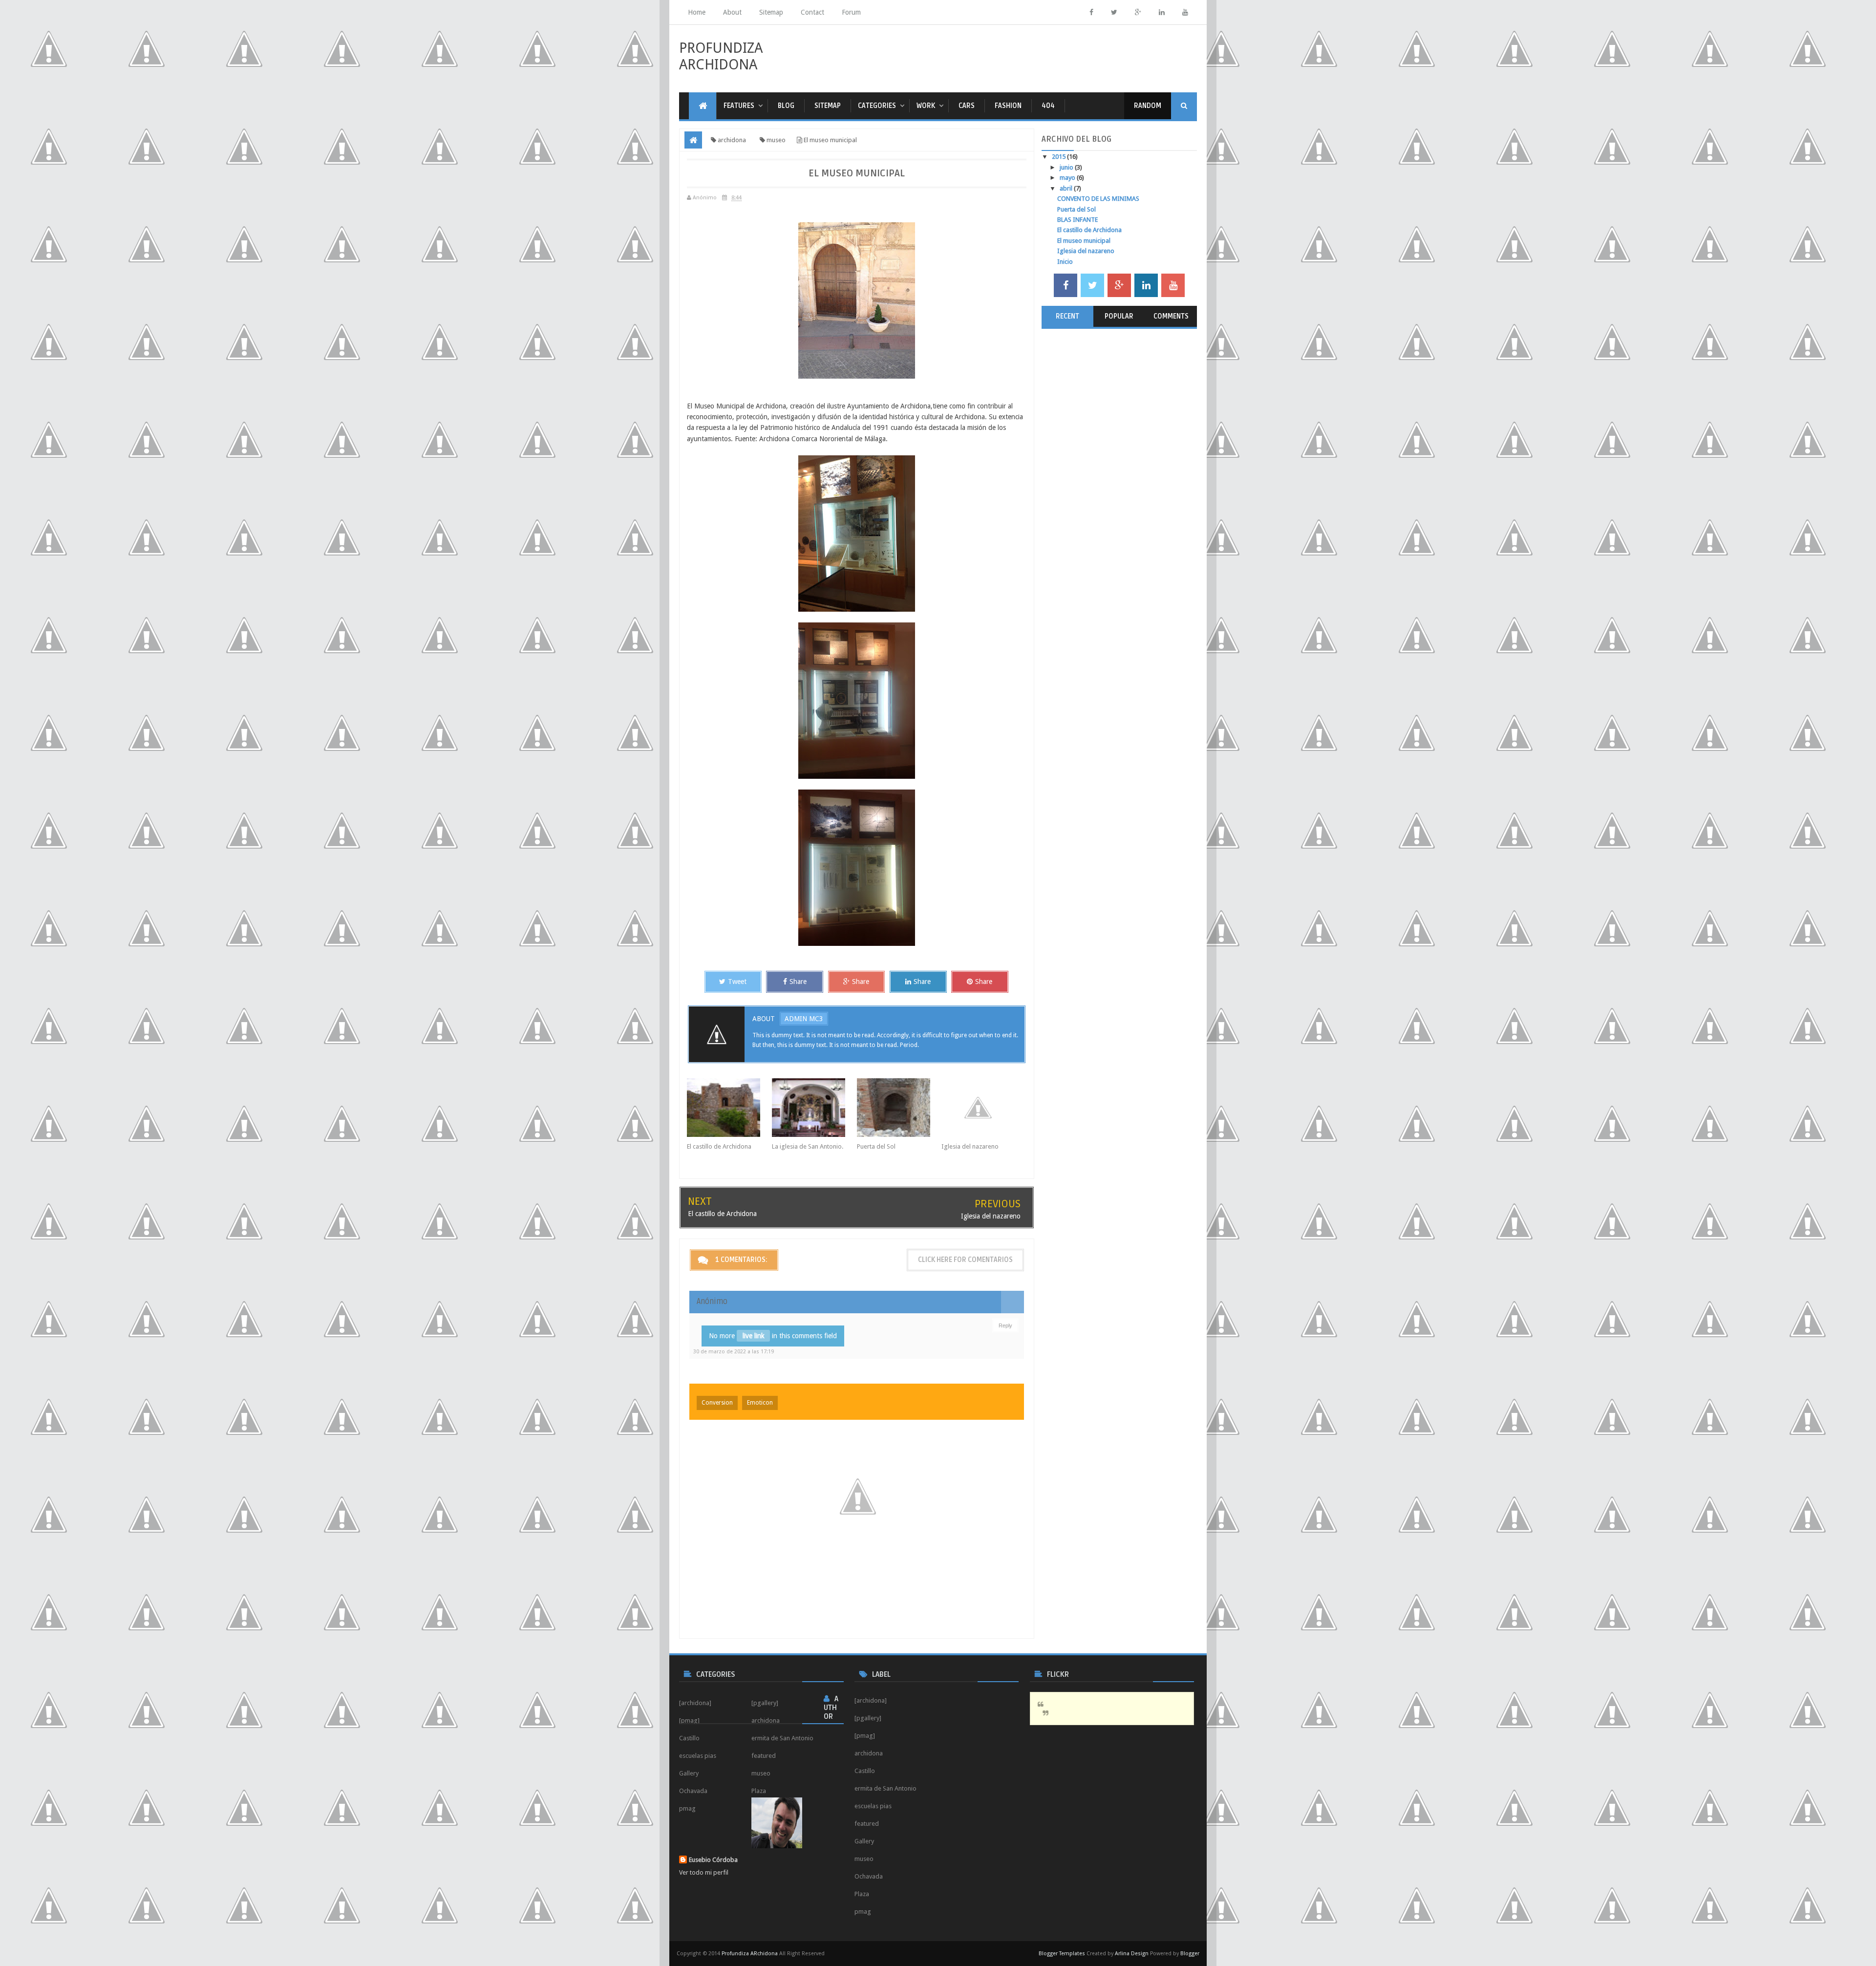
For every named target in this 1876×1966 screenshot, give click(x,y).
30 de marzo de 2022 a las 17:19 (734, 1352)
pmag (863, 1912)
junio (1067, 167)
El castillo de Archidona (719, 1146)
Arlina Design (1132, 1954)
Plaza (862, 1894)
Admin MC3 (804, 1019)
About (732, 12)
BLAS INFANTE (1077, 220)
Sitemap (771, 12)
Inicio (1065, 262)
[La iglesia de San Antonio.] (814, 1108)
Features (739, 106)
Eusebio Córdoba (713, 1860)
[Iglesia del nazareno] (984, 1108)
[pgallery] (868, 1718)
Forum (851, 12)
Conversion (717, 1403)
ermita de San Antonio (885, 1788)
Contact (812, 12)
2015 (1059, 157)
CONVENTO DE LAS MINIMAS (1098, 199)
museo (864, 1859)
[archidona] (871, 1700)
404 (1048, 106)
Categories (877, 106)
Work (926, 106)
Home (697, 12)
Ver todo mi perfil (704, 1872)
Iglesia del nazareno (970, 1146)
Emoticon (760, 1403)
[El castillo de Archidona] (729, 1108)
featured (867, 1824)
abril (1067, 188)
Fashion (1008, 106)
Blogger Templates (1062, 1954)
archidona (869, 1753)
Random (1148, 106)
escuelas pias (873, 1806)
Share (798, 982)
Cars (967, 106)
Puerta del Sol (876, 1146)
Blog (786, 106)
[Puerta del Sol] (899, 1108)
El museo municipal (1084, 241)
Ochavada (869, 1876)
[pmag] (865, 1736)
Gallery (864, 1841)
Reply (1005, 1325)
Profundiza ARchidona (721, 56)
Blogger (1190, 1954)
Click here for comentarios (965, 1260)
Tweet (737, 982)
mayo (1068, 178)
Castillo (865, 1771)
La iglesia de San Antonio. (808, 1146)
